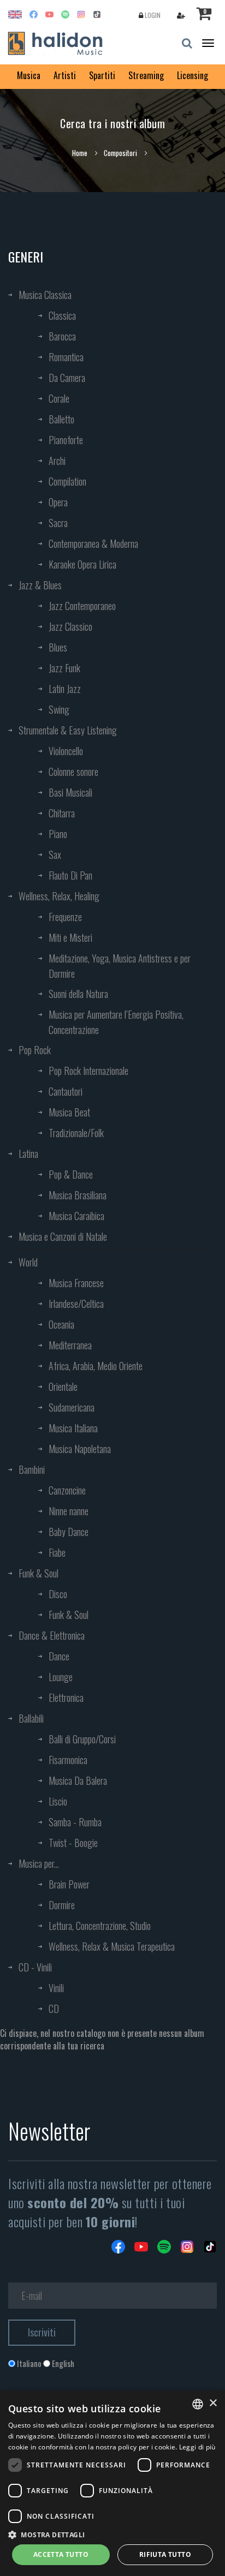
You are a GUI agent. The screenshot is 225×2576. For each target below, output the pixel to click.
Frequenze (65, 917)
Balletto (61, 419)
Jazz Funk (64, 668)
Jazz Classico (70, 626)
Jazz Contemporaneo (82, 606)
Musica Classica (45, 295)
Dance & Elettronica (52, 1635)
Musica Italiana (73, 1428)
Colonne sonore (73, 772)
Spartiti (102, 75)
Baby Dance (69, 1532)
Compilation (67, 481)
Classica (62, 315)
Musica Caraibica (76, 1216)
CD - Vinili (35, 1967)
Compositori (120, 153)
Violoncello (66, 751)
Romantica (66, 357)
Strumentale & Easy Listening (68, 730)
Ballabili (31, 1718)
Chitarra (62, 813)
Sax (55, 854)
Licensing (193, 75)
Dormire (62, 1905)
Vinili (56, 1988)
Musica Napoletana (80, 1449)
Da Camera (67, 378)
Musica (29, 75)
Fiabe (57, 1552)
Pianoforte (66, 440)
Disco (58, 1594)
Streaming (146, 75)
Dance (59, 1656)
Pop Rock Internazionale (88, 1071)
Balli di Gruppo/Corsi (82, 1739)
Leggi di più (197, 2447)
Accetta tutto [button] (61, 2554)
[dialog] (112, 2483)
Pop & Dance (71, 1174)
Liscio (58, 1801)
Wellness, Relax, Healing (59, 896)
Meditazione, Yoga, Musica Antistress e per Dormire (120, 966)
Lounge (61, 1677)
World (28, 1262)
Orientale (63, 1386)
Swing (59, 709)
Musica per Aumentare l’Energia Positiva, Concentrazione (116, 1022)
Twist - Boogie (73, 1843)
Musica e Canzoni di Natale (63, 1236)
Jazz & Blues (40, 585)
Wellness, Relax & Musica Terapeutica (112, 1946)
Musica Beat (69, 1112)
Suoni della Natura (78, 994)
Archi (57, 461)
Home (80, 153)
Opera (58, 502)
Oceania (61, 1324)
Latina (28, 1153)
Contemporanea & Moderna (93, 543)
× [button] (213, 2403)
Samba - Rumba (75, 1822)
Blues (58, 647)
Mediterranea (70, 1345)
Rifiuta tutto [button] (165, 2554)
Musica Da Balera (78, 1780)
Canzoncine (67, 1490)
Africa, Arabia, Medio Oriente (96, 1366)
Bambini (32, 1469)
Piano (58, 834)
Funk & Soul (39, 1573)
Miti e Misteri (70, 937)
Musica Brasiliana (78, 1195)
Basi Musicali (70, 792)
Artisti (65, 75)
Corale (59, 398)
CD (54, 2009)
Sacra (58, 523)
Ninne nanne (69, 1511)
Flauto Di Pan (70, 875)
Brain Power (69, 1884)
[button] (112, 2534)
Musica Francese (76, 1283)
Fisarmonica (68, 1760)
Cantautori (66, 1091)
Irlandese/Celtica (76, 1304)
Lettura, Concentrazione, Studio (100, 1926)
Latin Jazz (65, 689)
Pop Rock (35, 1050)
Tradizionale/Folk (76, 1133)
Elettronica (66, 1698)
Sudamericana (72, 1407)
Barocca (62, 336)
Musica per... (39, 1863)
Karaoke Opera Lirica (82, 564)
